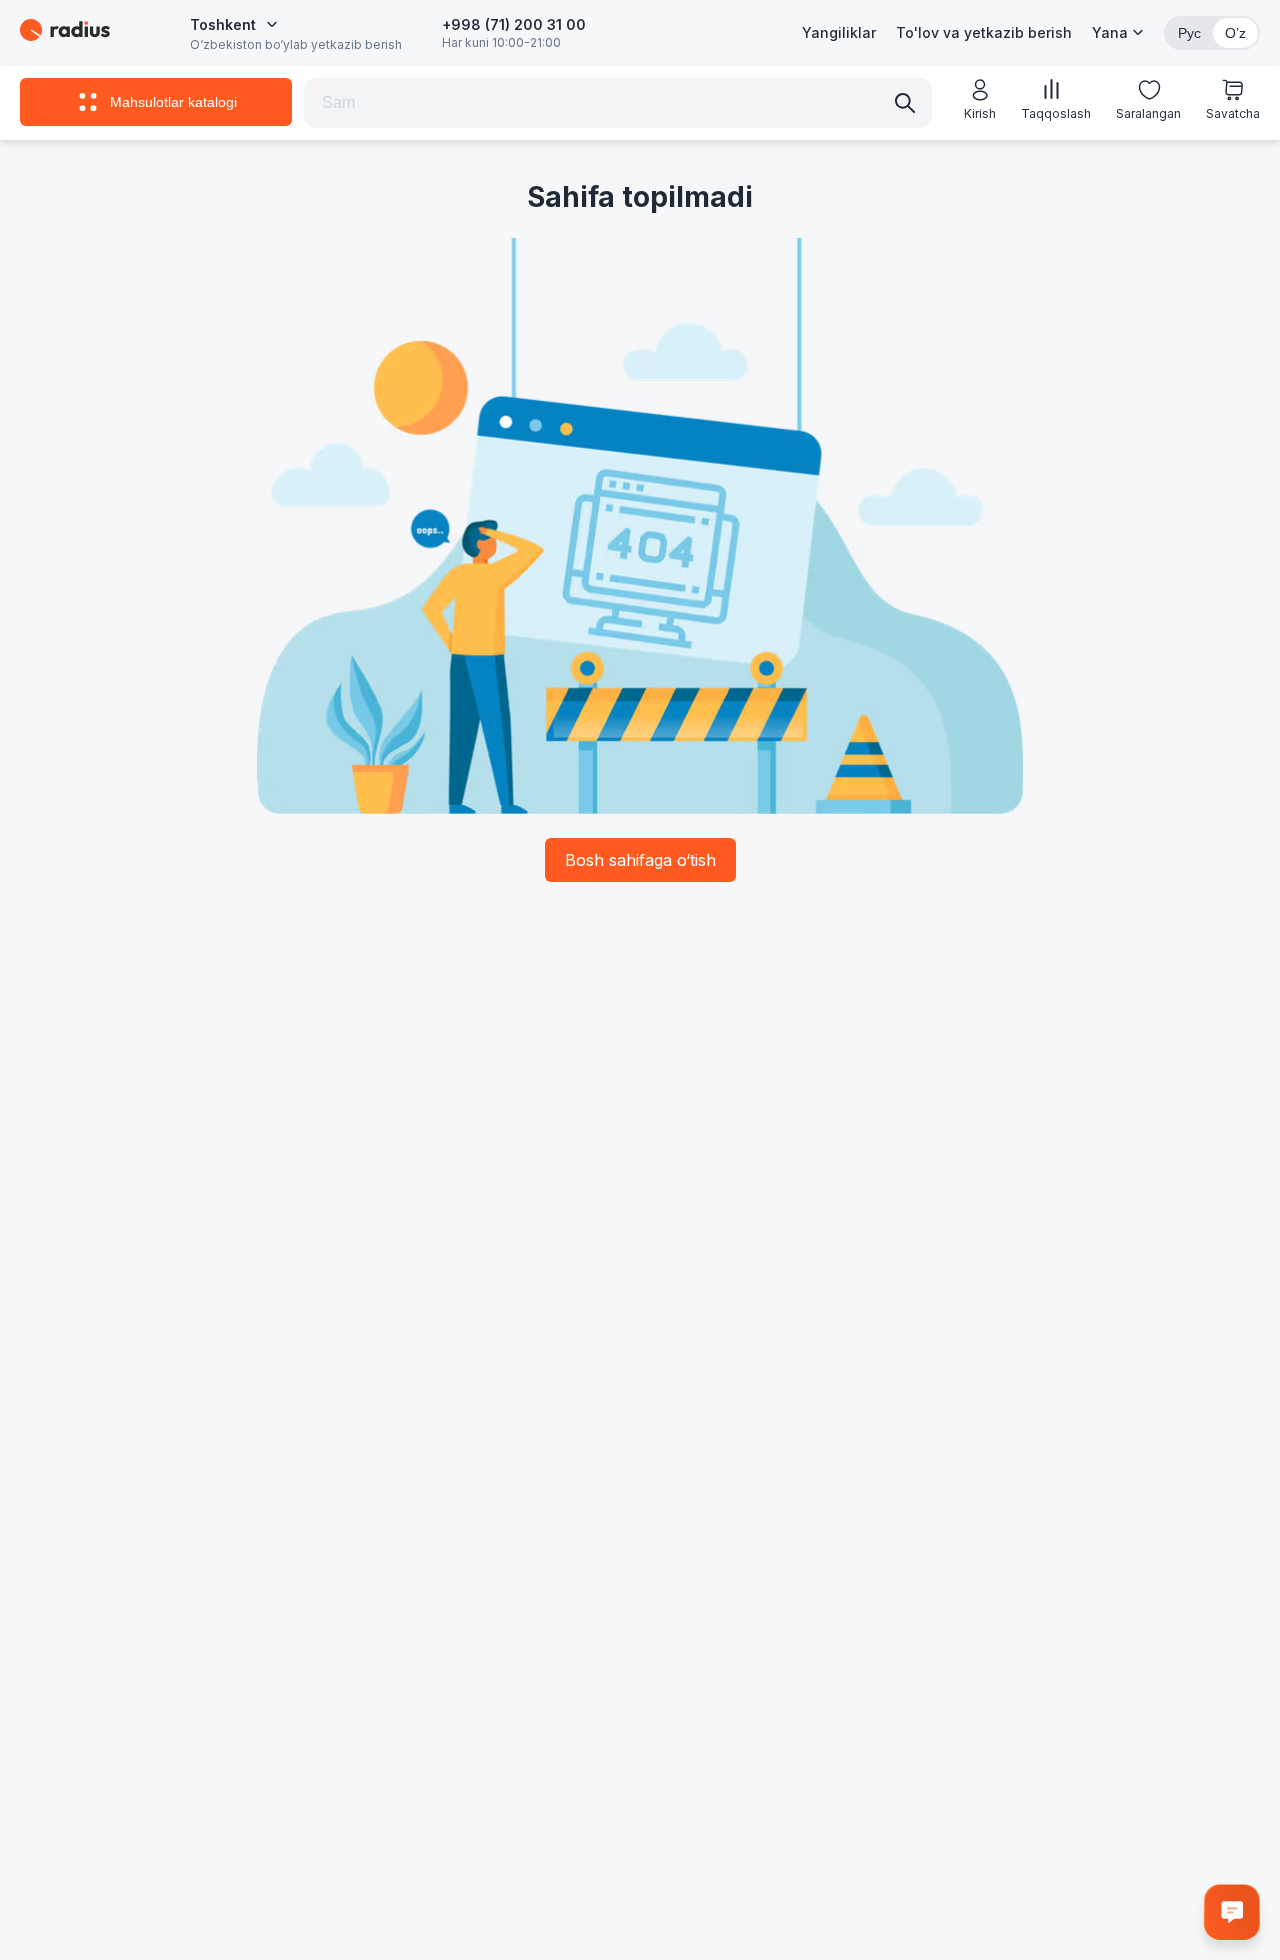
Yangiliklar (839, 32)
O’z (1235, 33)
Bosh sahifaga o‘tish (640, 860)
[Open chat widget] (1232, 1912)
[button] (1118, 33)
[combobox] (234, 25)
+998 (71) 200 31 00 (514, 24)
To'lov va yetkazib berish (984, 32)
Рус (1189, 33)
